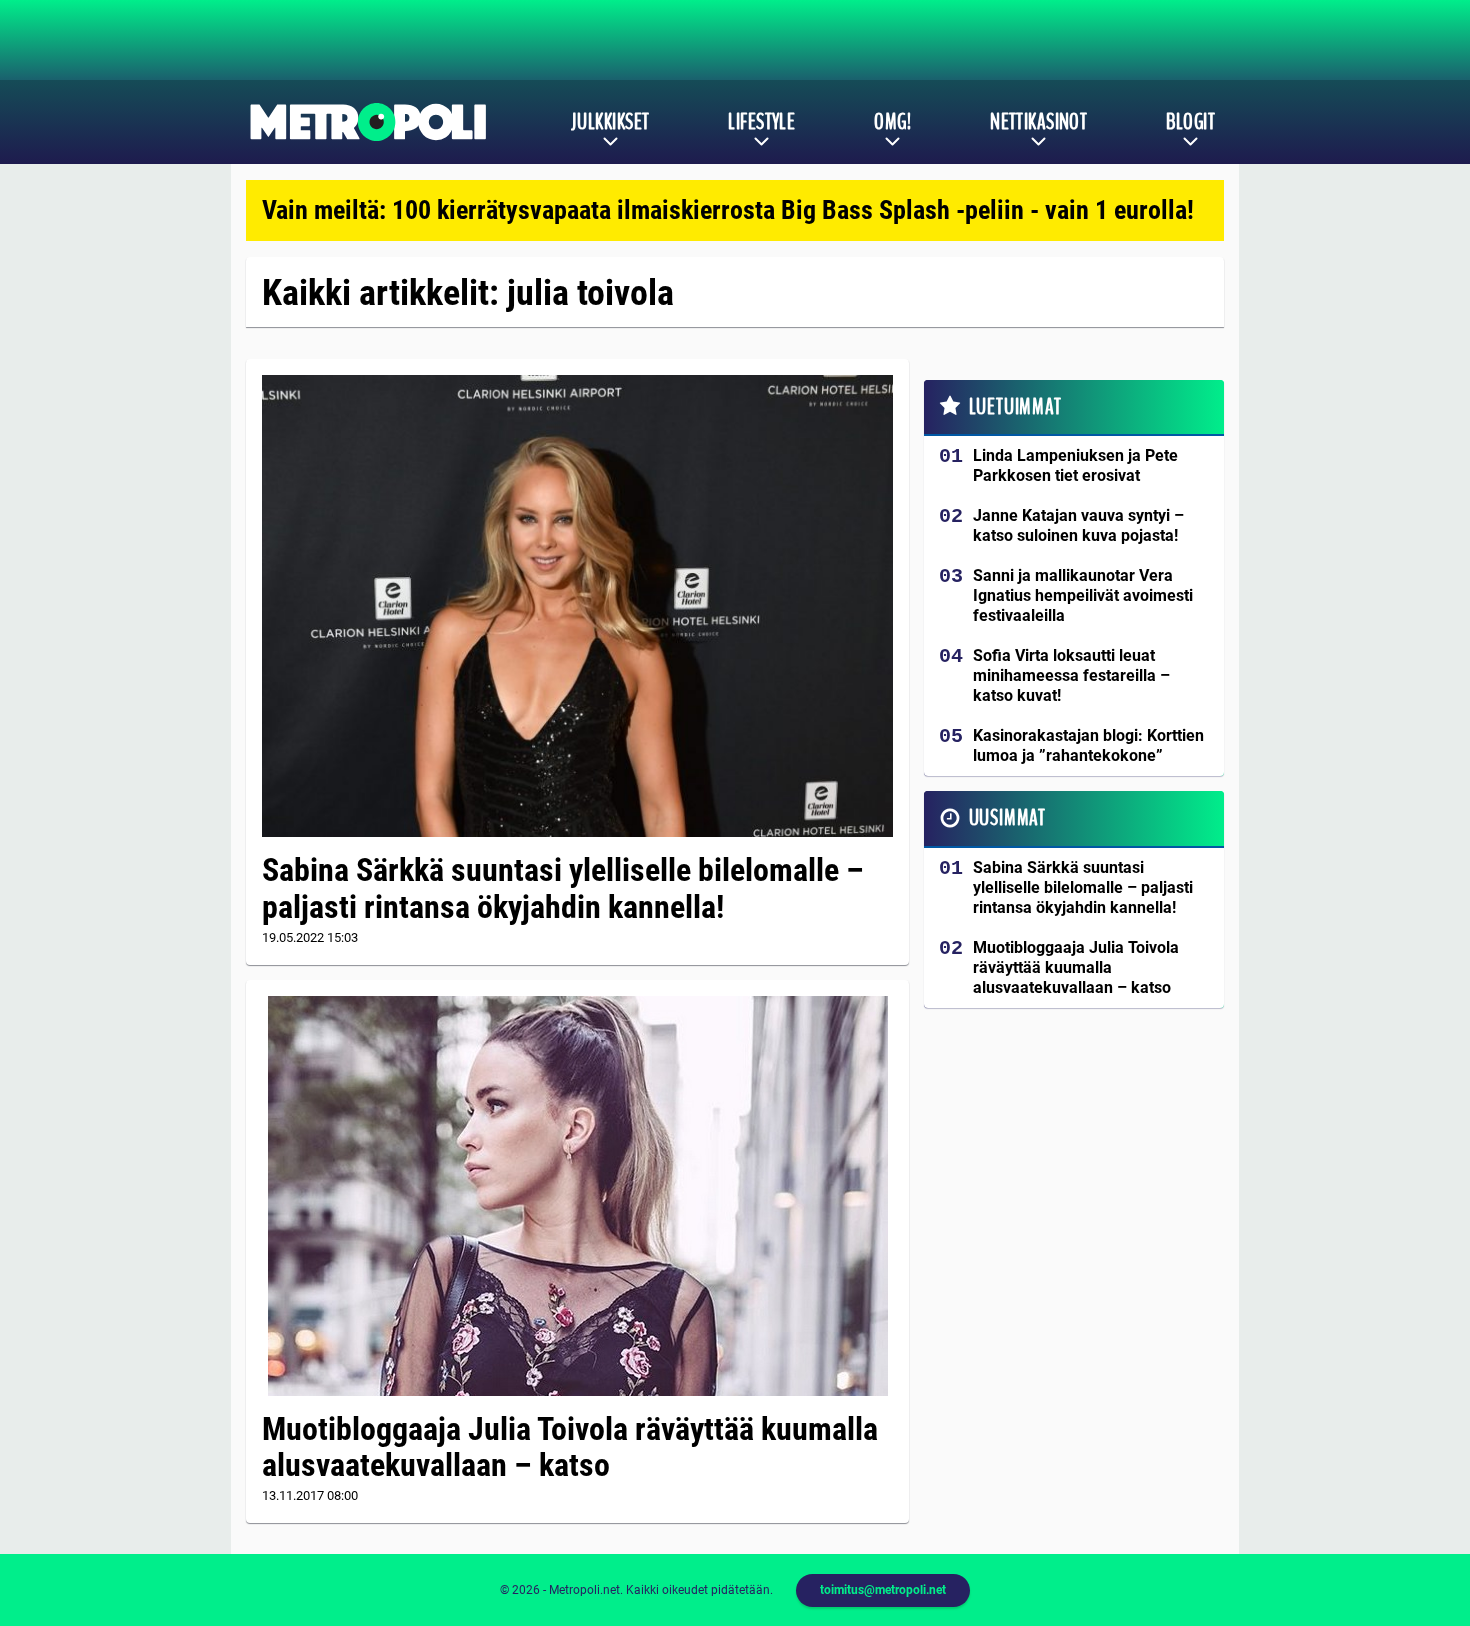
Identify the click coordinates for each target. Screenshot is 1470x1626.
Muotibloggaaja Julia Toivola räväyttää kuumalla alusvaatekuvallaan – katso (570, 1447)
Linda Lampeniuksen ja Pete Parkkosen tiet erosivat (1075, 465)
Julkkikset (610, 122)
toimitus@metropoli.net (883, 1590)
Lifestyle (761, 122)
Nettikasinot (1038, 122)
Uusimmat (1007, 818)
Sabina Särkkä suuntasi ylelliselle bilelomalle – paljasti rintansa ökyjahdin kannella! (563, 888)
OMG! (892, 122)
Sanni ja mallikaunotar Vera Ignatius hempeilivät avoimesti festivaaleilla (1083, 595)
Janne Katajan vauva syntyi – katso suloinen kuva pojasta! (1078, 525)
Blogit (1190, 122)
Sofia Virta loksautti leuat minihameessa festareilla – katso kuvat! (1071, 675)
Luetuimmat (1015, 407)
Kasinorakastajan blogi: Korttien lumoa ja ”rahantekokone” (1088, 745)
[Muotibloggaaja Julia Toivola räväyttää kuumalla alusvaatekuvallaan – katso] (577, 1196)
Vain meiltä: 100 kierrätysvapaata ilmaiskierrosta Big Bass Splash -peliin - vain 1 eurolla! (728, 210)
